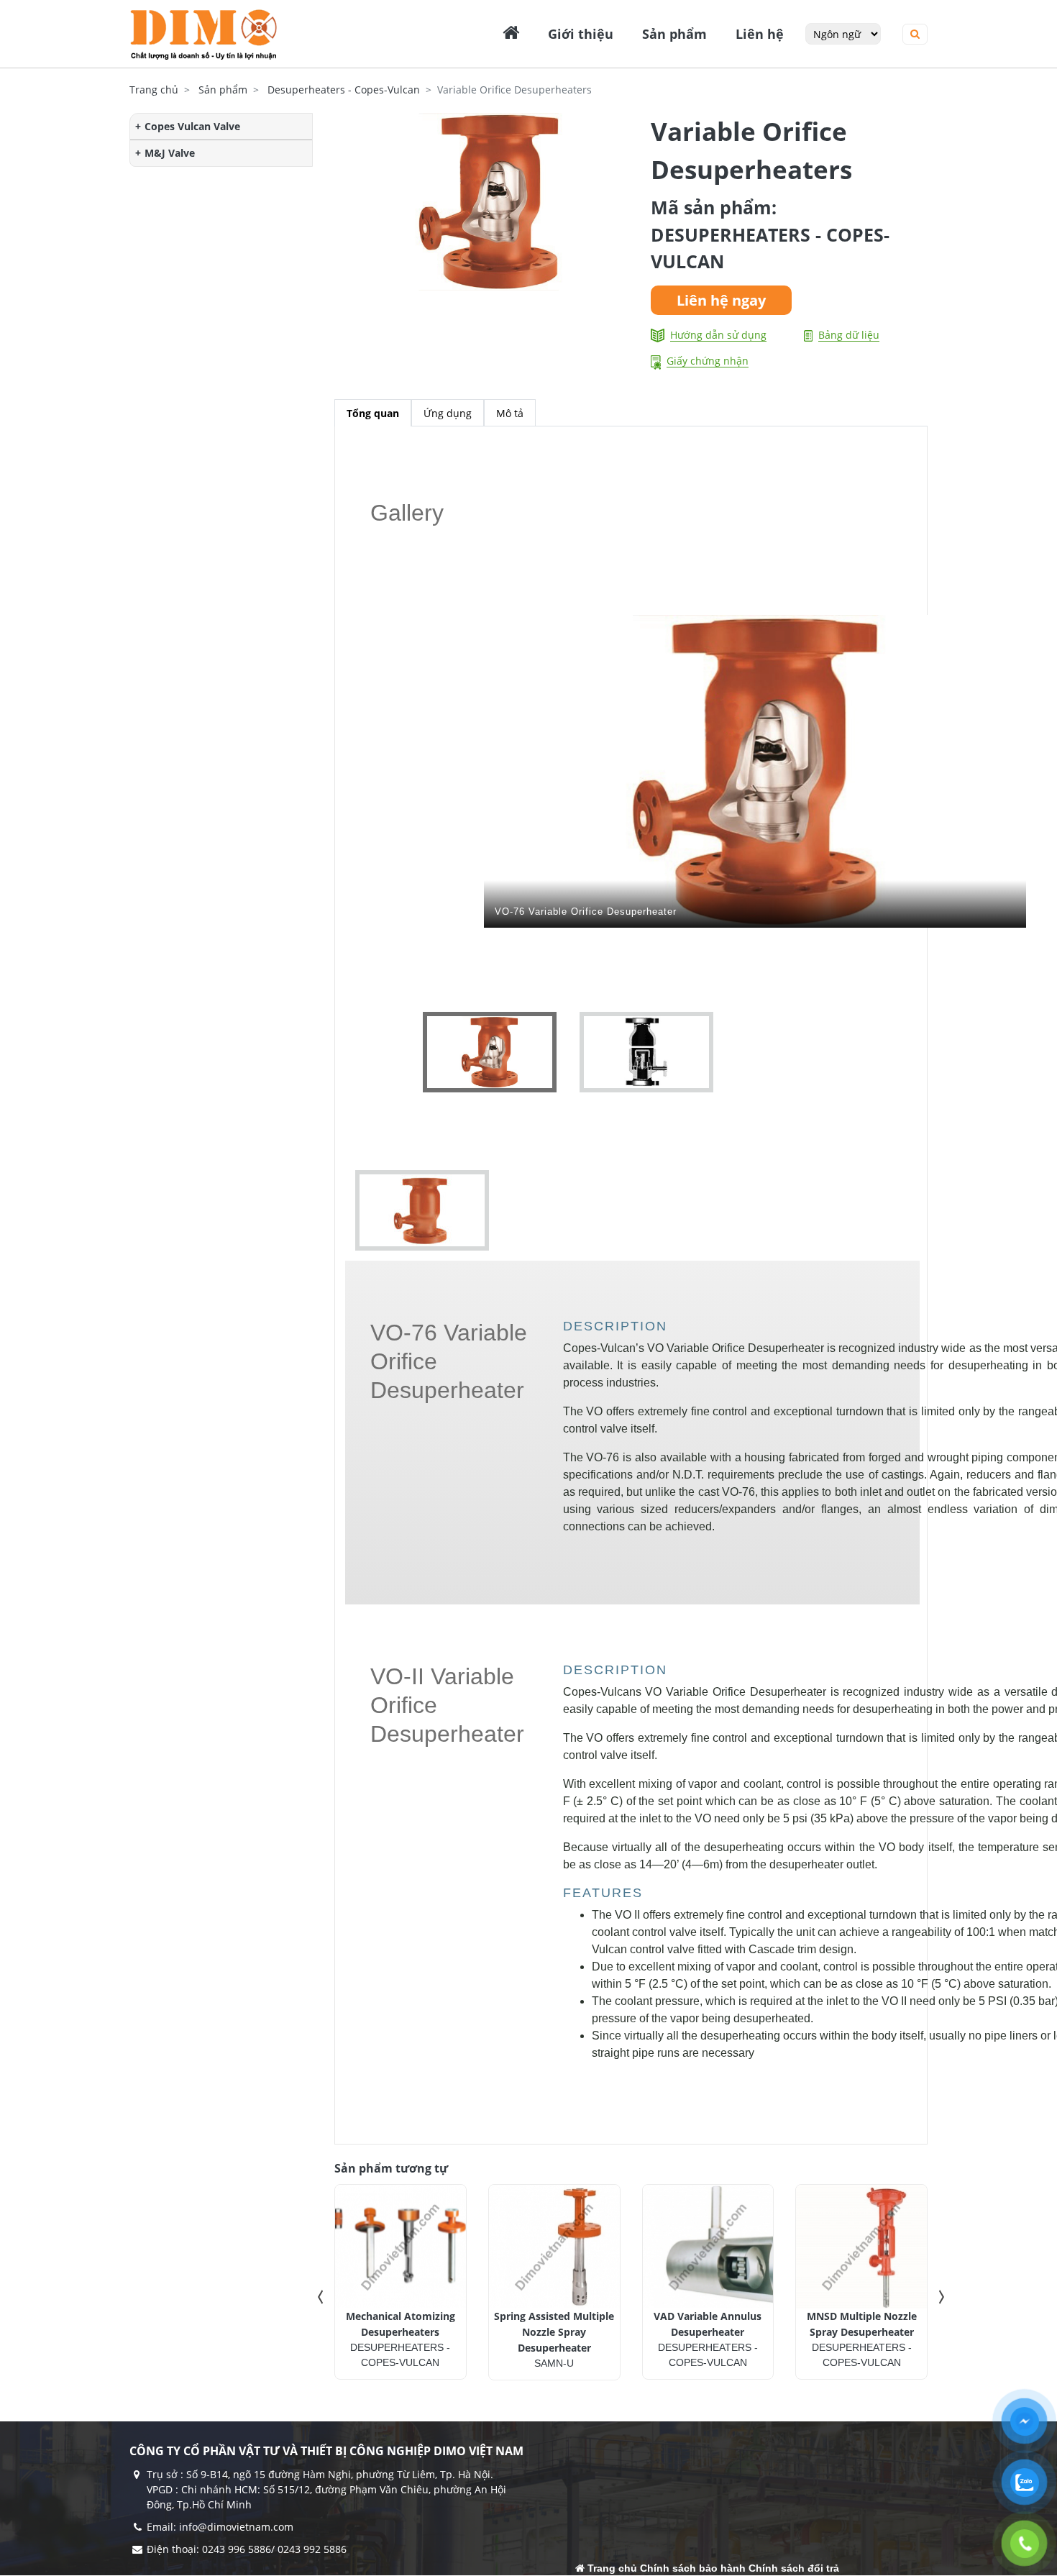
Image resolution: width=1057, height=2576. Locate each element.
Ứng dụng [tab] (448, 413)
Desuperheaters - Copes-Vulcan (344, 90)
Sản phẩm (223, 90)
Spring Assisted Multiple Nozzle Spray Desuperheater (554, 2332)
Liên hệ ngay (721, 300)
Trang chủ (154, 90)
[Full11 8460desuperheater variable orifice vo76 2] (496, 1051)
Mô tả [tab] (510, 413)
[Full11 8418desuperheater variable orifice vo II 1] (417, 1209)
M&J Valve (170, 153)
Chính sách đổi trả (794, 2568)
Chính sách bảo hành (693, 2568)
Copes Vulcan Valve (192, 126)
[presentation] (320, 2297)
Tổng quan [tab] (373, 413)
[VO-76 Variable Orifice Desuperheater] (648, 1051)
